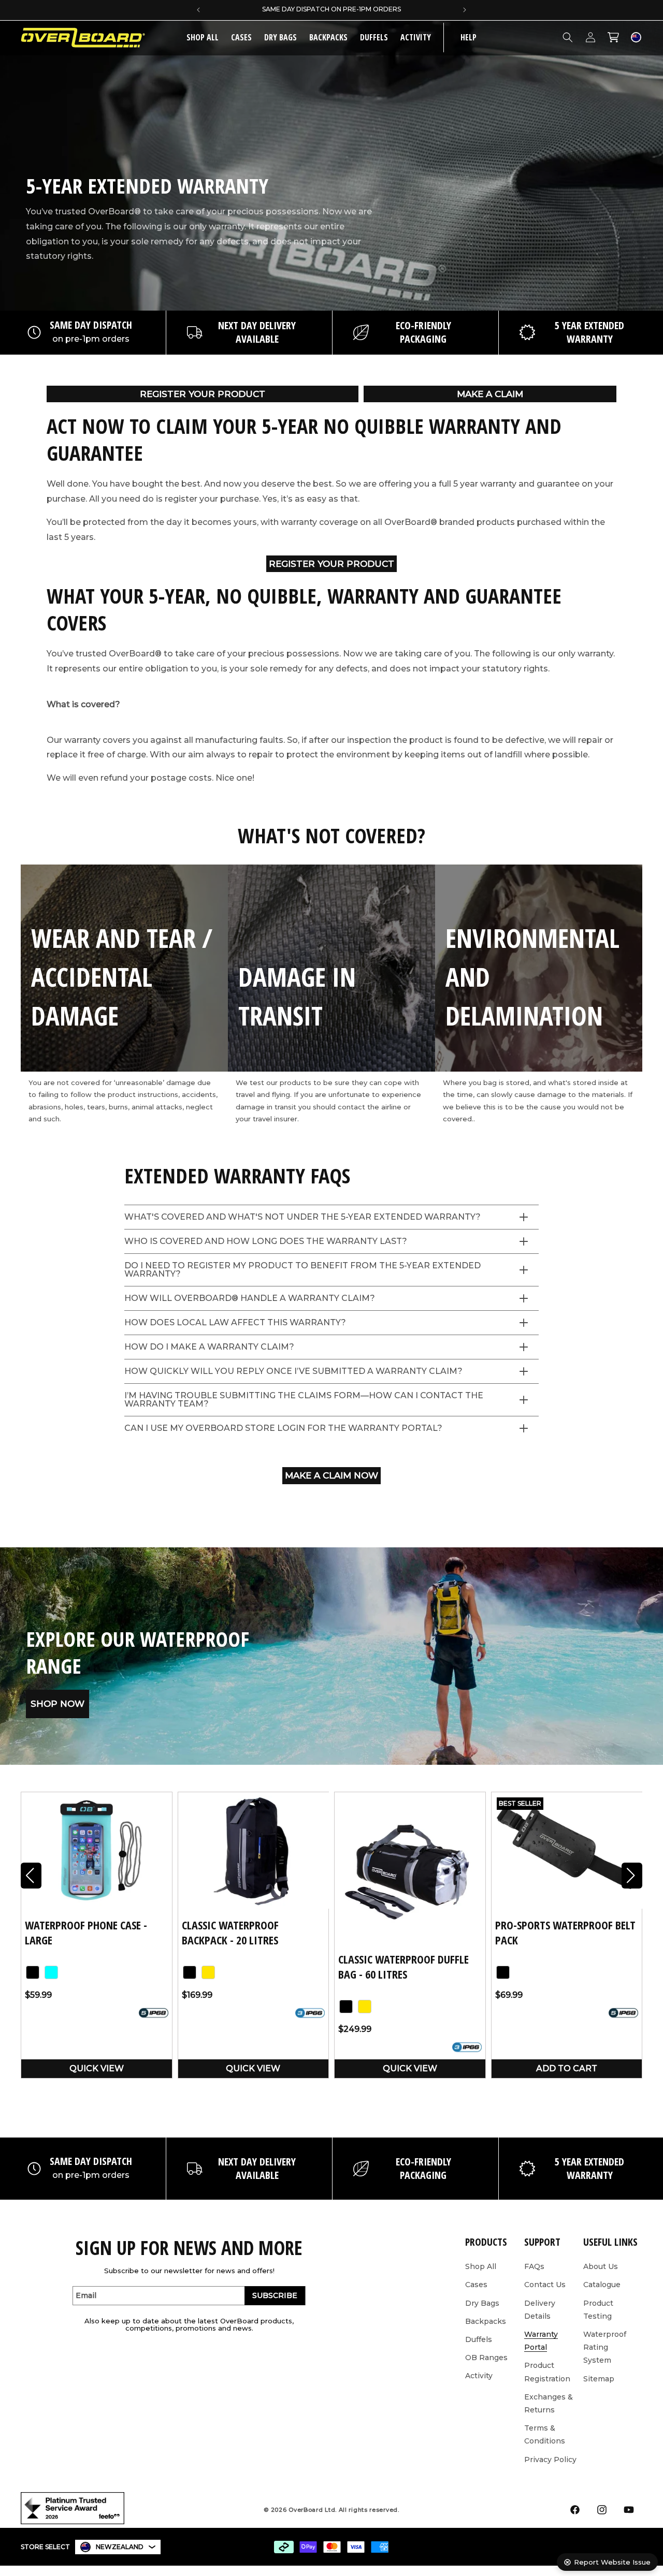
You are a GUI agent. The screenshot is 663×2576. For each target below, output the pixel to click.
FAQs (534, 2266)
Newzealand (120, 2547)
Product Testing (598, 2310)
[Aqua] (51, 1972)
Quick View (97, 2068)
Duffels (374, 37)
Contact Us (545, 2285)
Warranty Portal (541, 2341)
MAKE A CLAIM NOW (331, 1475)
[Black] (33, 1972)
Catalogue (602, 2285)
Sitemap (599, 2379)
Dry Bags (280, 37)
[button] (241, 38)
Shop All (481, 2266)
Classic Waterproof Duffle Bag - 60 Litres (403, 1966)
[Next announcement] (465, 10)
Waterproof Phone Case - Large (86, 1932)
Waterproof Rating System (605, 2347)
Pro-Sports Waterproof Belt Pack (565, 1932)
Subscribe (275, 2295)
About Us (601, 2266)
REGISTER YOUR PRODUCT (203, 394)
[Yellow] (208, 1972)
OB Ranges (486, 2358)
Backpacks (328, 37)
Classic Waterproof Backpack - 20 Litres (230, 1932)
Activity (416, 37)
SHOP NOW (57, 1704)
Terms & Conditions (545, 2434)
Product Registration (547, 2372)
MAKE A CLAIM (490, 394)
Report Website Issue (612, 2562)
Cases (241, 37)
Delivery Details (540, 2310)
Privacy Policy (550, 2460)
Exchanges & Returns (549, 2403)
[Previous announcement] (198, 10)
